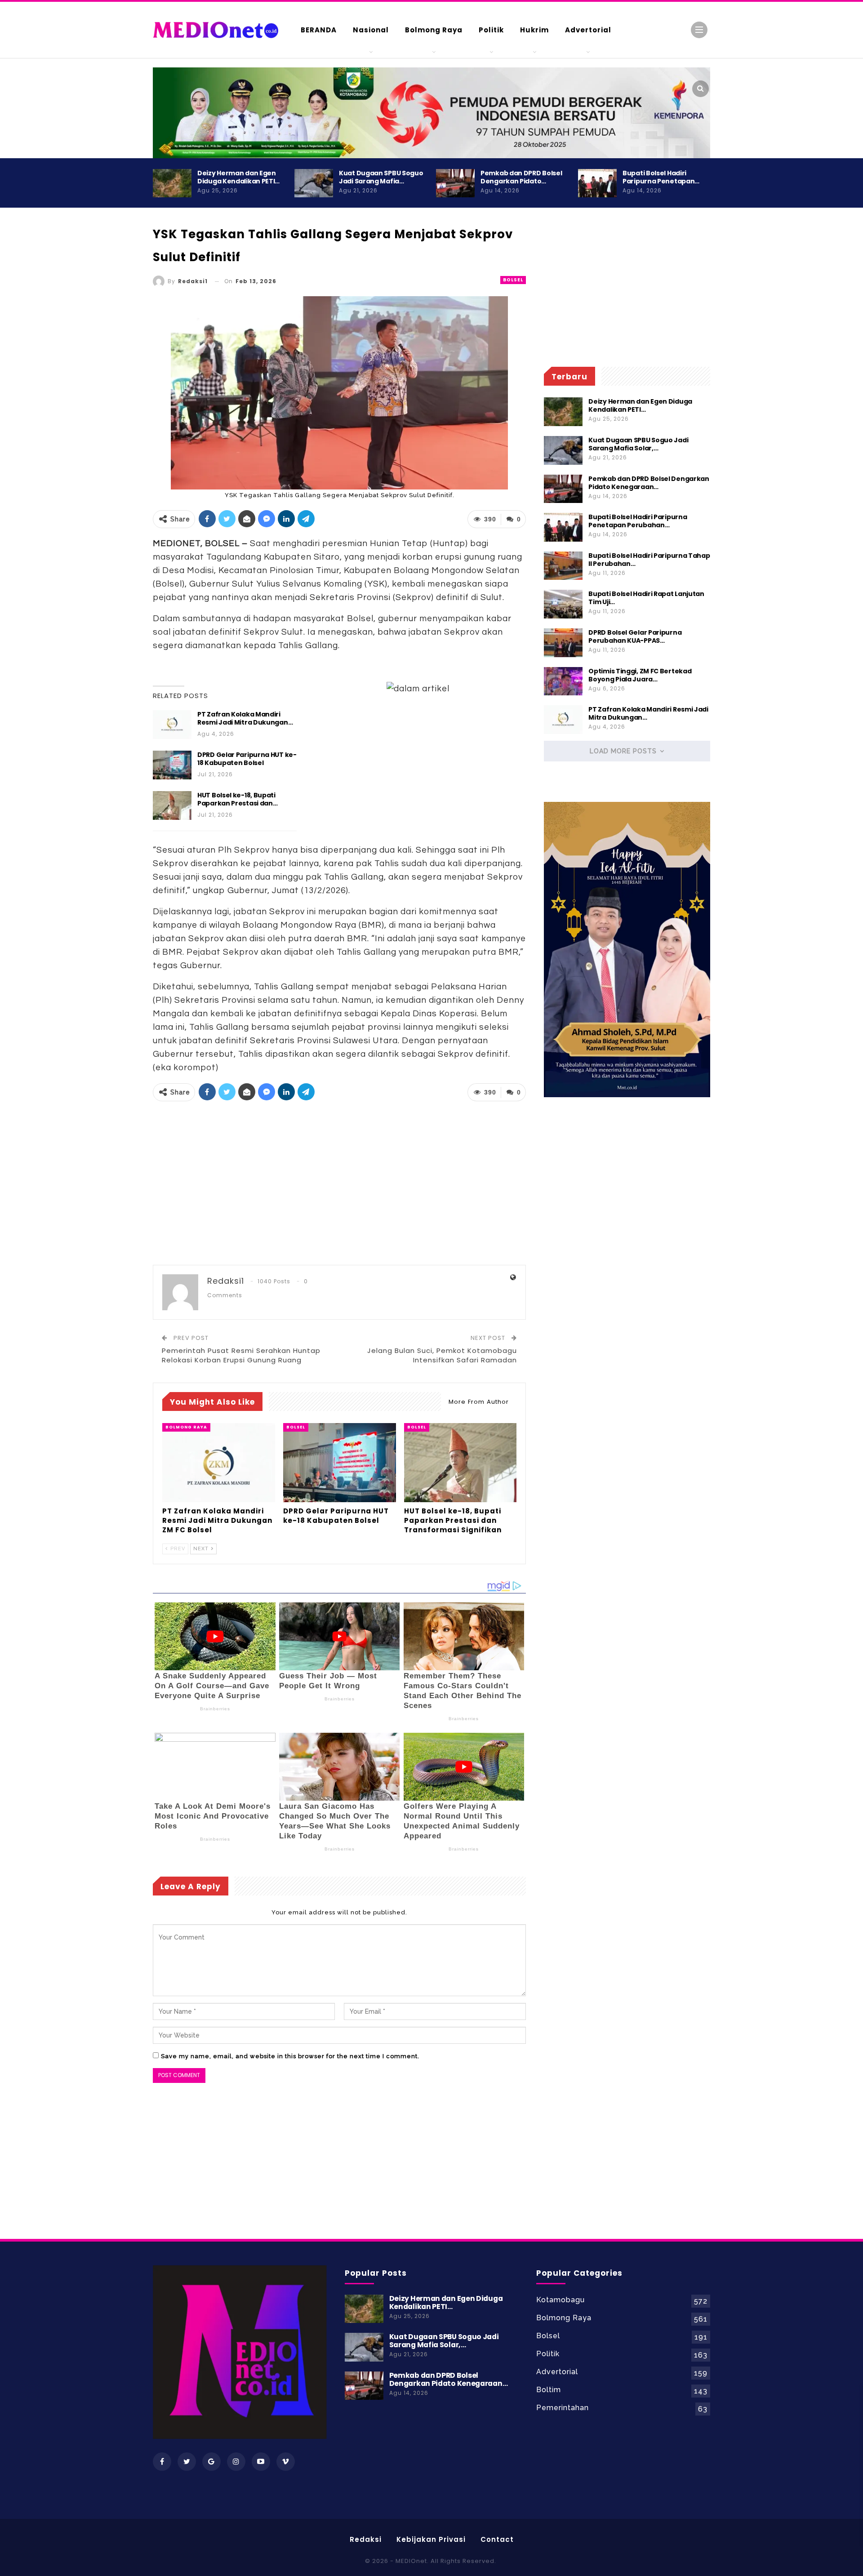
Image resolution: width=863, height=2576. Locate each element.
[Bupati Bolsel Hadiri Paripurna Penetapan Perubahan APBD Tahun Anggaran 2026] (597, 183)
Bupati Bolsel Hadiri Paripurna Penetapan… (661, 177)
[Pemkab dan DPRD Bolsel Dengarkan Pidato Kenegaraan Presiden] (455, 183)
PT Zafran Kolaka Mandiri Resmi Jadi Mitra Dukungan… (245, 718)
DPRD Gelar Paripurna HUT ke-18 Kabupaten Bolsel (247, 759)
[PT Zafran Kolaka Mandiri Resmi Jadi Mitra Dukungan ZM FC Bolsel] (172, 725)
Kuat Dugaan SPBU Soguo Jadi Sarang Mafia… (381, 177)
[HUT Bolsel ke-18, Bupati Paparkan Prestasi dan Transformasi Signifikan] (172, 805)
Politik (491, 30)
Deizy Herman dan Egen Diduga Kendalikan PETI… (238, 177)
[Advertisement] (746, 387)
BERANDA (319, 30)
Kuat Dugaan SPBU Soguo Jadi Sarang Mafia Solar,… (638, 444)
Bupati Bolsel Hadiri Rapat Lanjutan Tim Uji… (646, 598)
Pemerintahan (563, 2408)
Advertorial (588, 30)
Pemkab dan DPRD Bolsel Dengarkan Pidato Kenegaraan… (649, 483)
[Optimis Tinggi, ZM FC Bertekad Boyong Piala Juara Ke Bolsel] (563, 681)
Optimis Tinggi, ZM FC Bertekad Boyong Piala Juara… (640, 675)
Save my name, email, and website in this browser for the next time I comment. (290, 2056)
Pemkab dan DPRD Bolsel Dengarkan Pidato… (521, 177)
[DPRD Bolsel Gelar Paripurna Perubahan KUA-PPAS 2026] (563, 643)
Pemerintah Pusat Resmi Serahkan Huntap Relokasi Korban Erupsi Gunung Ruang (241, 1355)
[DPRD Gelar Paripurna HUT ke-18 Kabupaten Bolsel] (172, 765)
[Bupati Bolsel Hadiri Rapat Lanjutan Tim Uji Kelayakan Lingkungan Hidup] (563, 604)
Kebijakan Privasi (431, 2539)
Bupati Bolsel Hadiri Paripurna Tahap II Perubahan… (649, 560)
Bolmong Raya (434, 30)
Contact (497, 2539)
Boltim (549, 2390)
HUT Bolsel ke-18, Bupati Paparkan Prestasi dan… (237, 799)
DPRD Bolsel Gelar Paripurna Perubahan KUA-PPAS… (635, 636)
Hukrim (534, 30)
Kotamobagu (561, 2300)
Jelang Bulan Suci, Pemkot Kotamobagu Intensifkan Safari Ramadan (442, 1355)
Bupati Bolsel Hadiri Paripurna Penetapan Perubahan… (638, 521)
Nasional (371, 30)
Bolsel (513, 280)
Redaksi (366, 2539)
